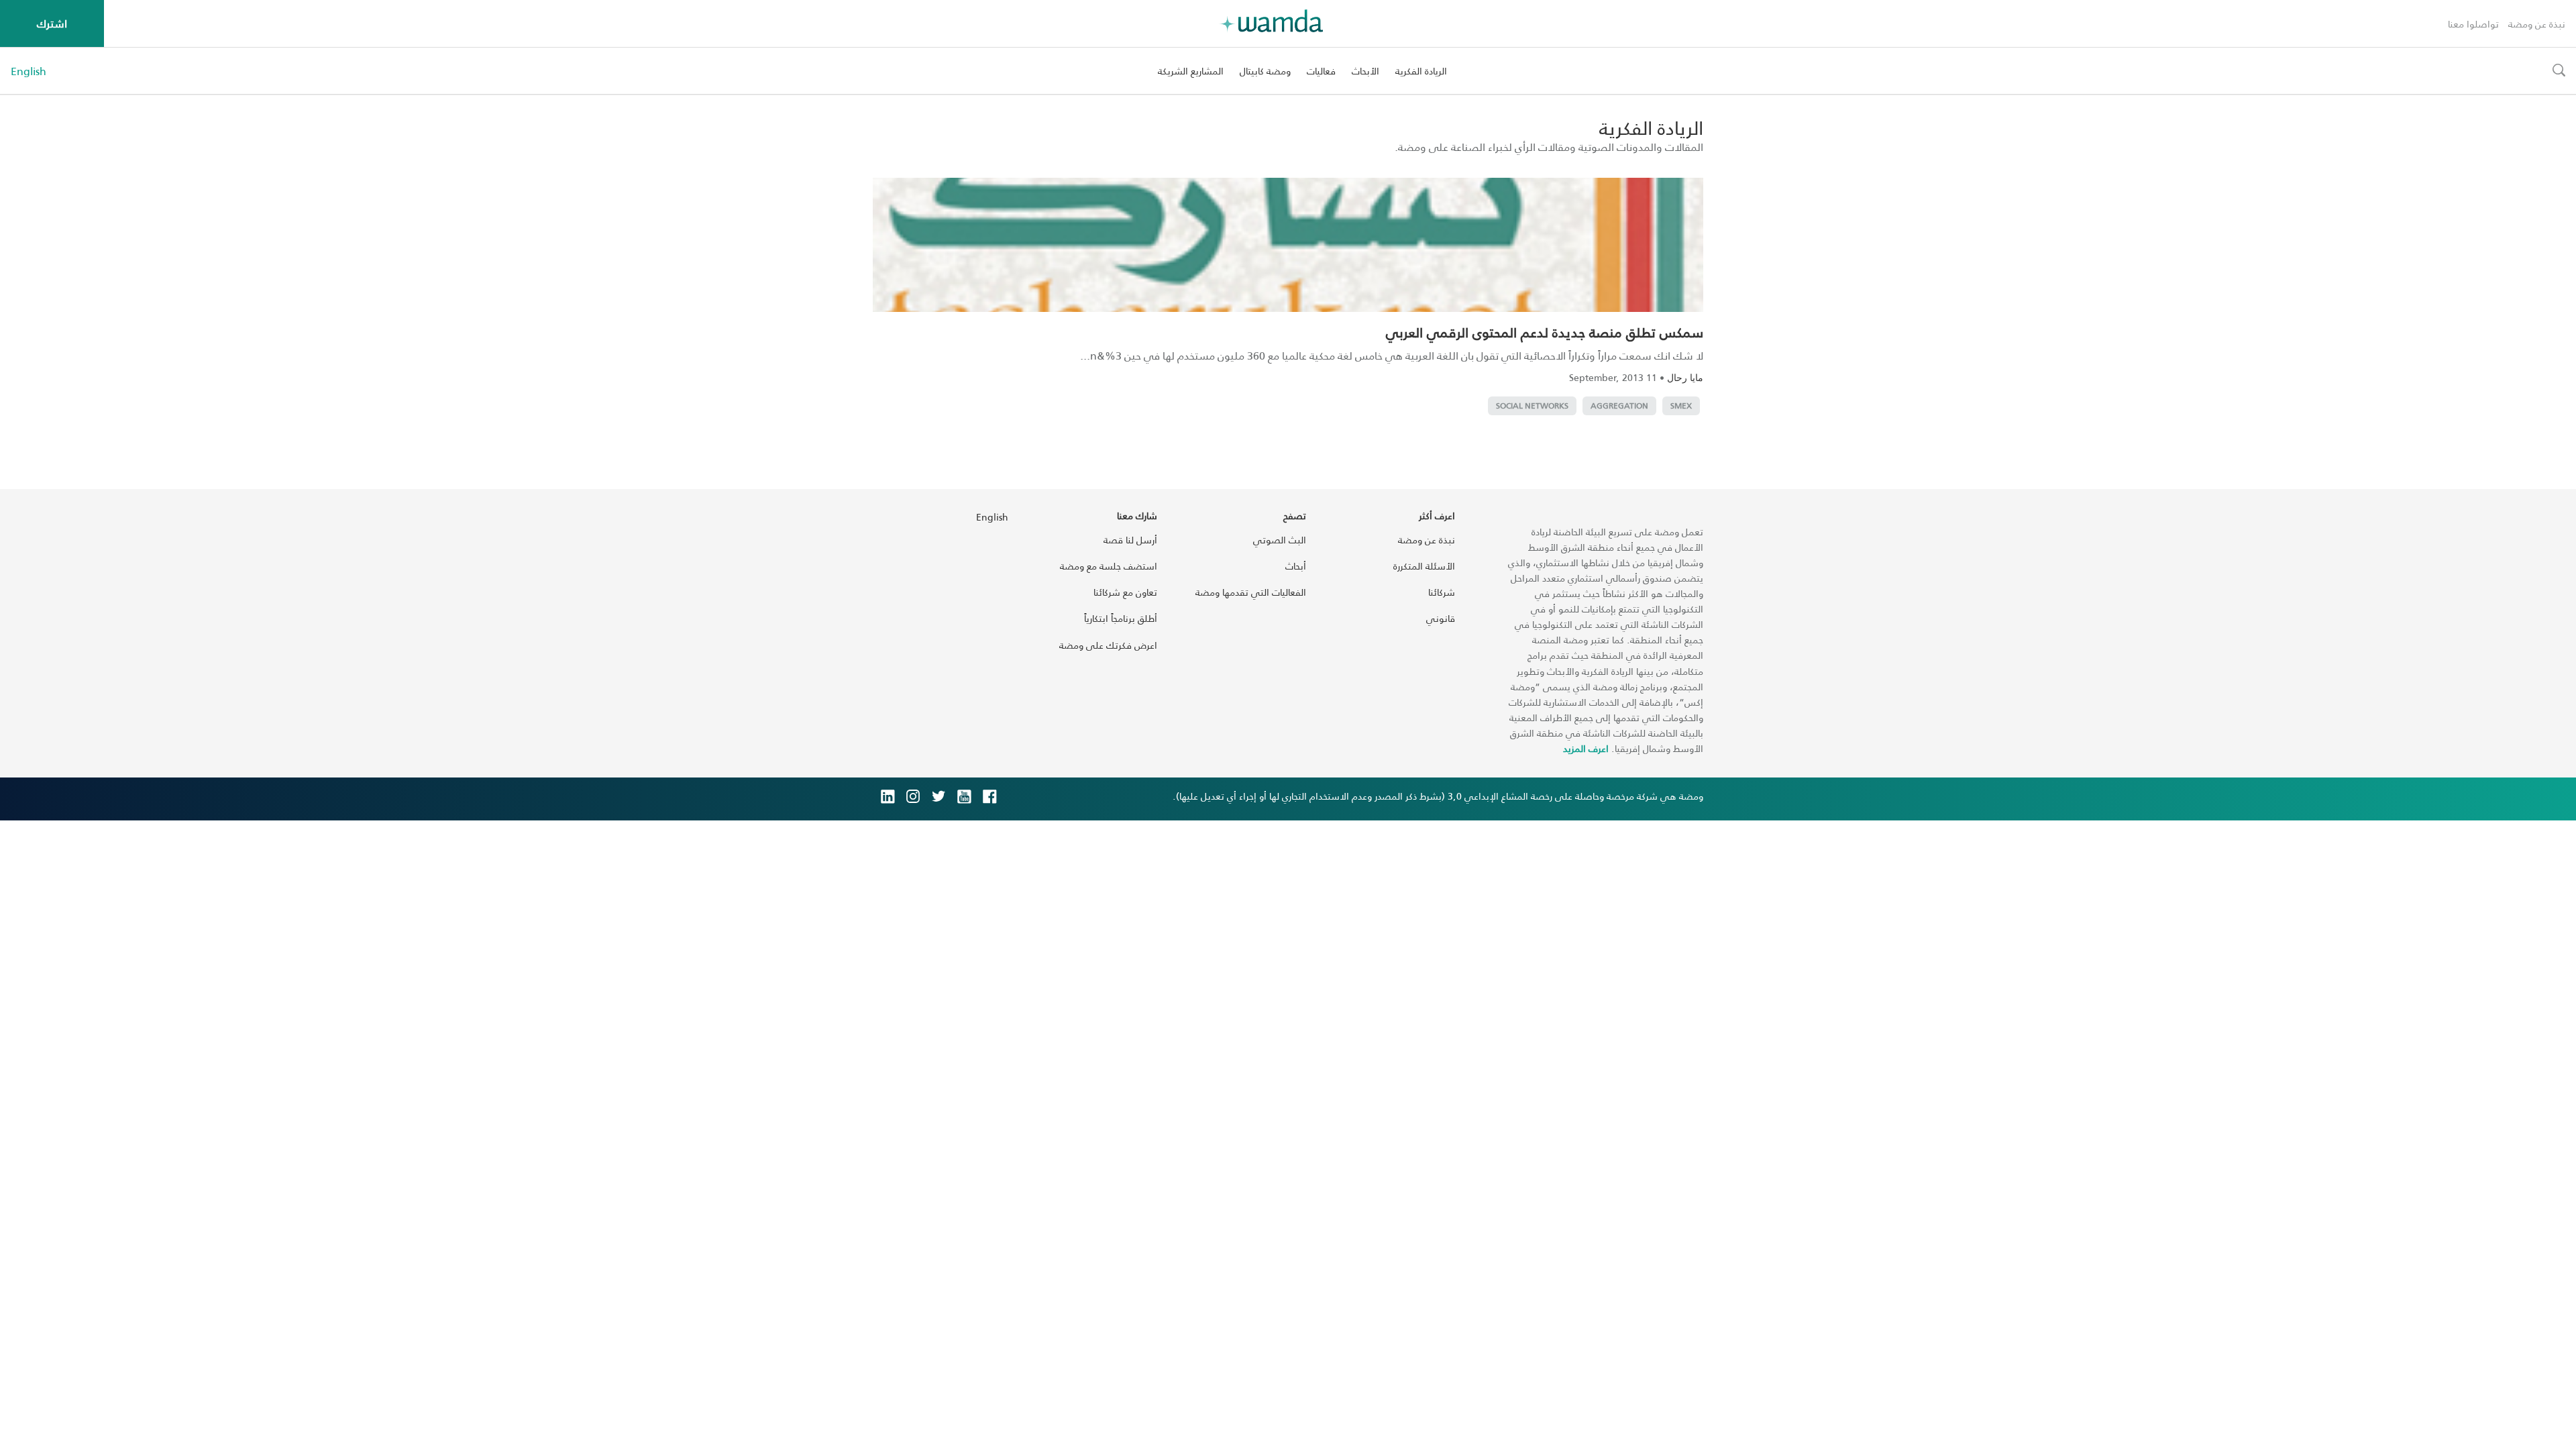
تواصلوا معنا (2473, 24)
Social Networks (1532, 406)
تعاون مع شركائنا (1125, 592)
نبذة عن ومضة (2537, 24)
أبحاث (1296, 566)
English (29, 71)
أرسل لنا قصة (1130, 540)
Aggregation (1619, 406)
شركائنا (1442, 592)
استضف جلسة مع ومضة (1109, 566)
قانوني (1441, 618)
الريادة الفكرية (1421, 71)
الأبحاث (1365, 71)
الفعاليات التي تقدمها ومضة (1251, 592)
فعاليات (1321, 71)
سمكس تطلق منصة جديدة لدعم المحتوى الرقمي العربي (1545, 332)
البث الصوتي (1280, 540)
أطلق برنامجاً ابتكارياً (1121, 618)
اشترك (52, 23)
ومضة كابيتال (1265, 71)
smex (1681, 406)
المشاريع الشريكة (1191, 71)
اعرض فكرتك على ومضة (1108, 645)
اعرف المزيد (1586, 748)
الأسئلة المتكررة (1424, 566)
